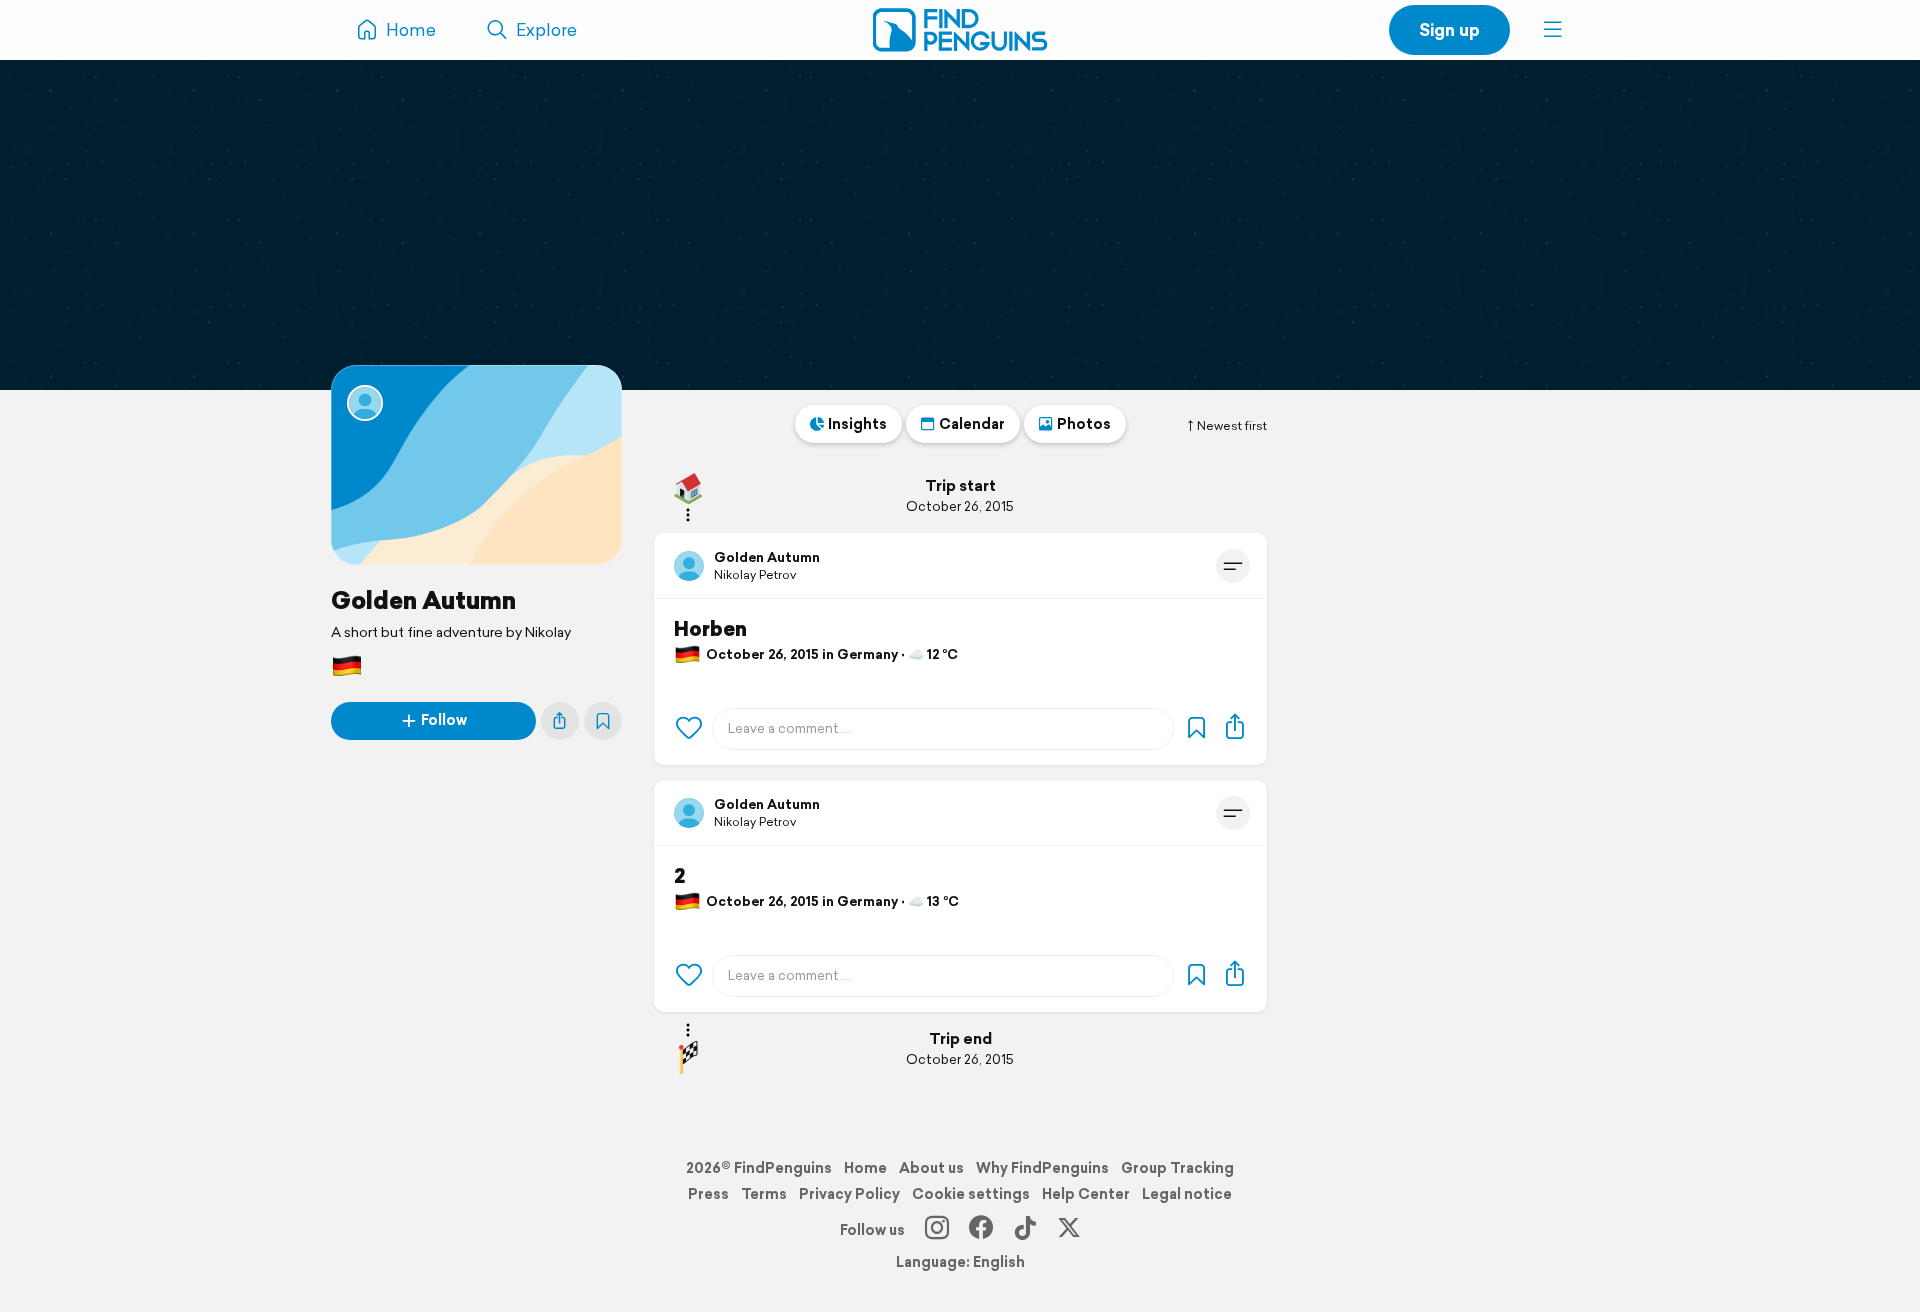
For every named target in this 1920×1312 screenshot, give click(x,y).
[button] (1553, 30)
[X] (1069, 1230)
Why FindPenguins (1042, 1168)
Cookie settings (971, 1194)
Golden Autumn (423, 600)
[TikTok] (1025, 1230)
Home (865, 1168)
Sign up (1449, 29)
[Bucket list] (603, 721)
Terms (764, 1194)
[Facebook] (981, 1230)
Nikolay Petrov (755, 574)
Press (708, 1194)
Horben (710, 629)
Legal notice (1187, 1194)
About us (931, 1168)
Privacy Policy (849, 1194)
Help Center (1086, 1194)
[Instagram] (937, 1230)
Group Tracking (1177, 1168)
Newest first (1232, 426)
